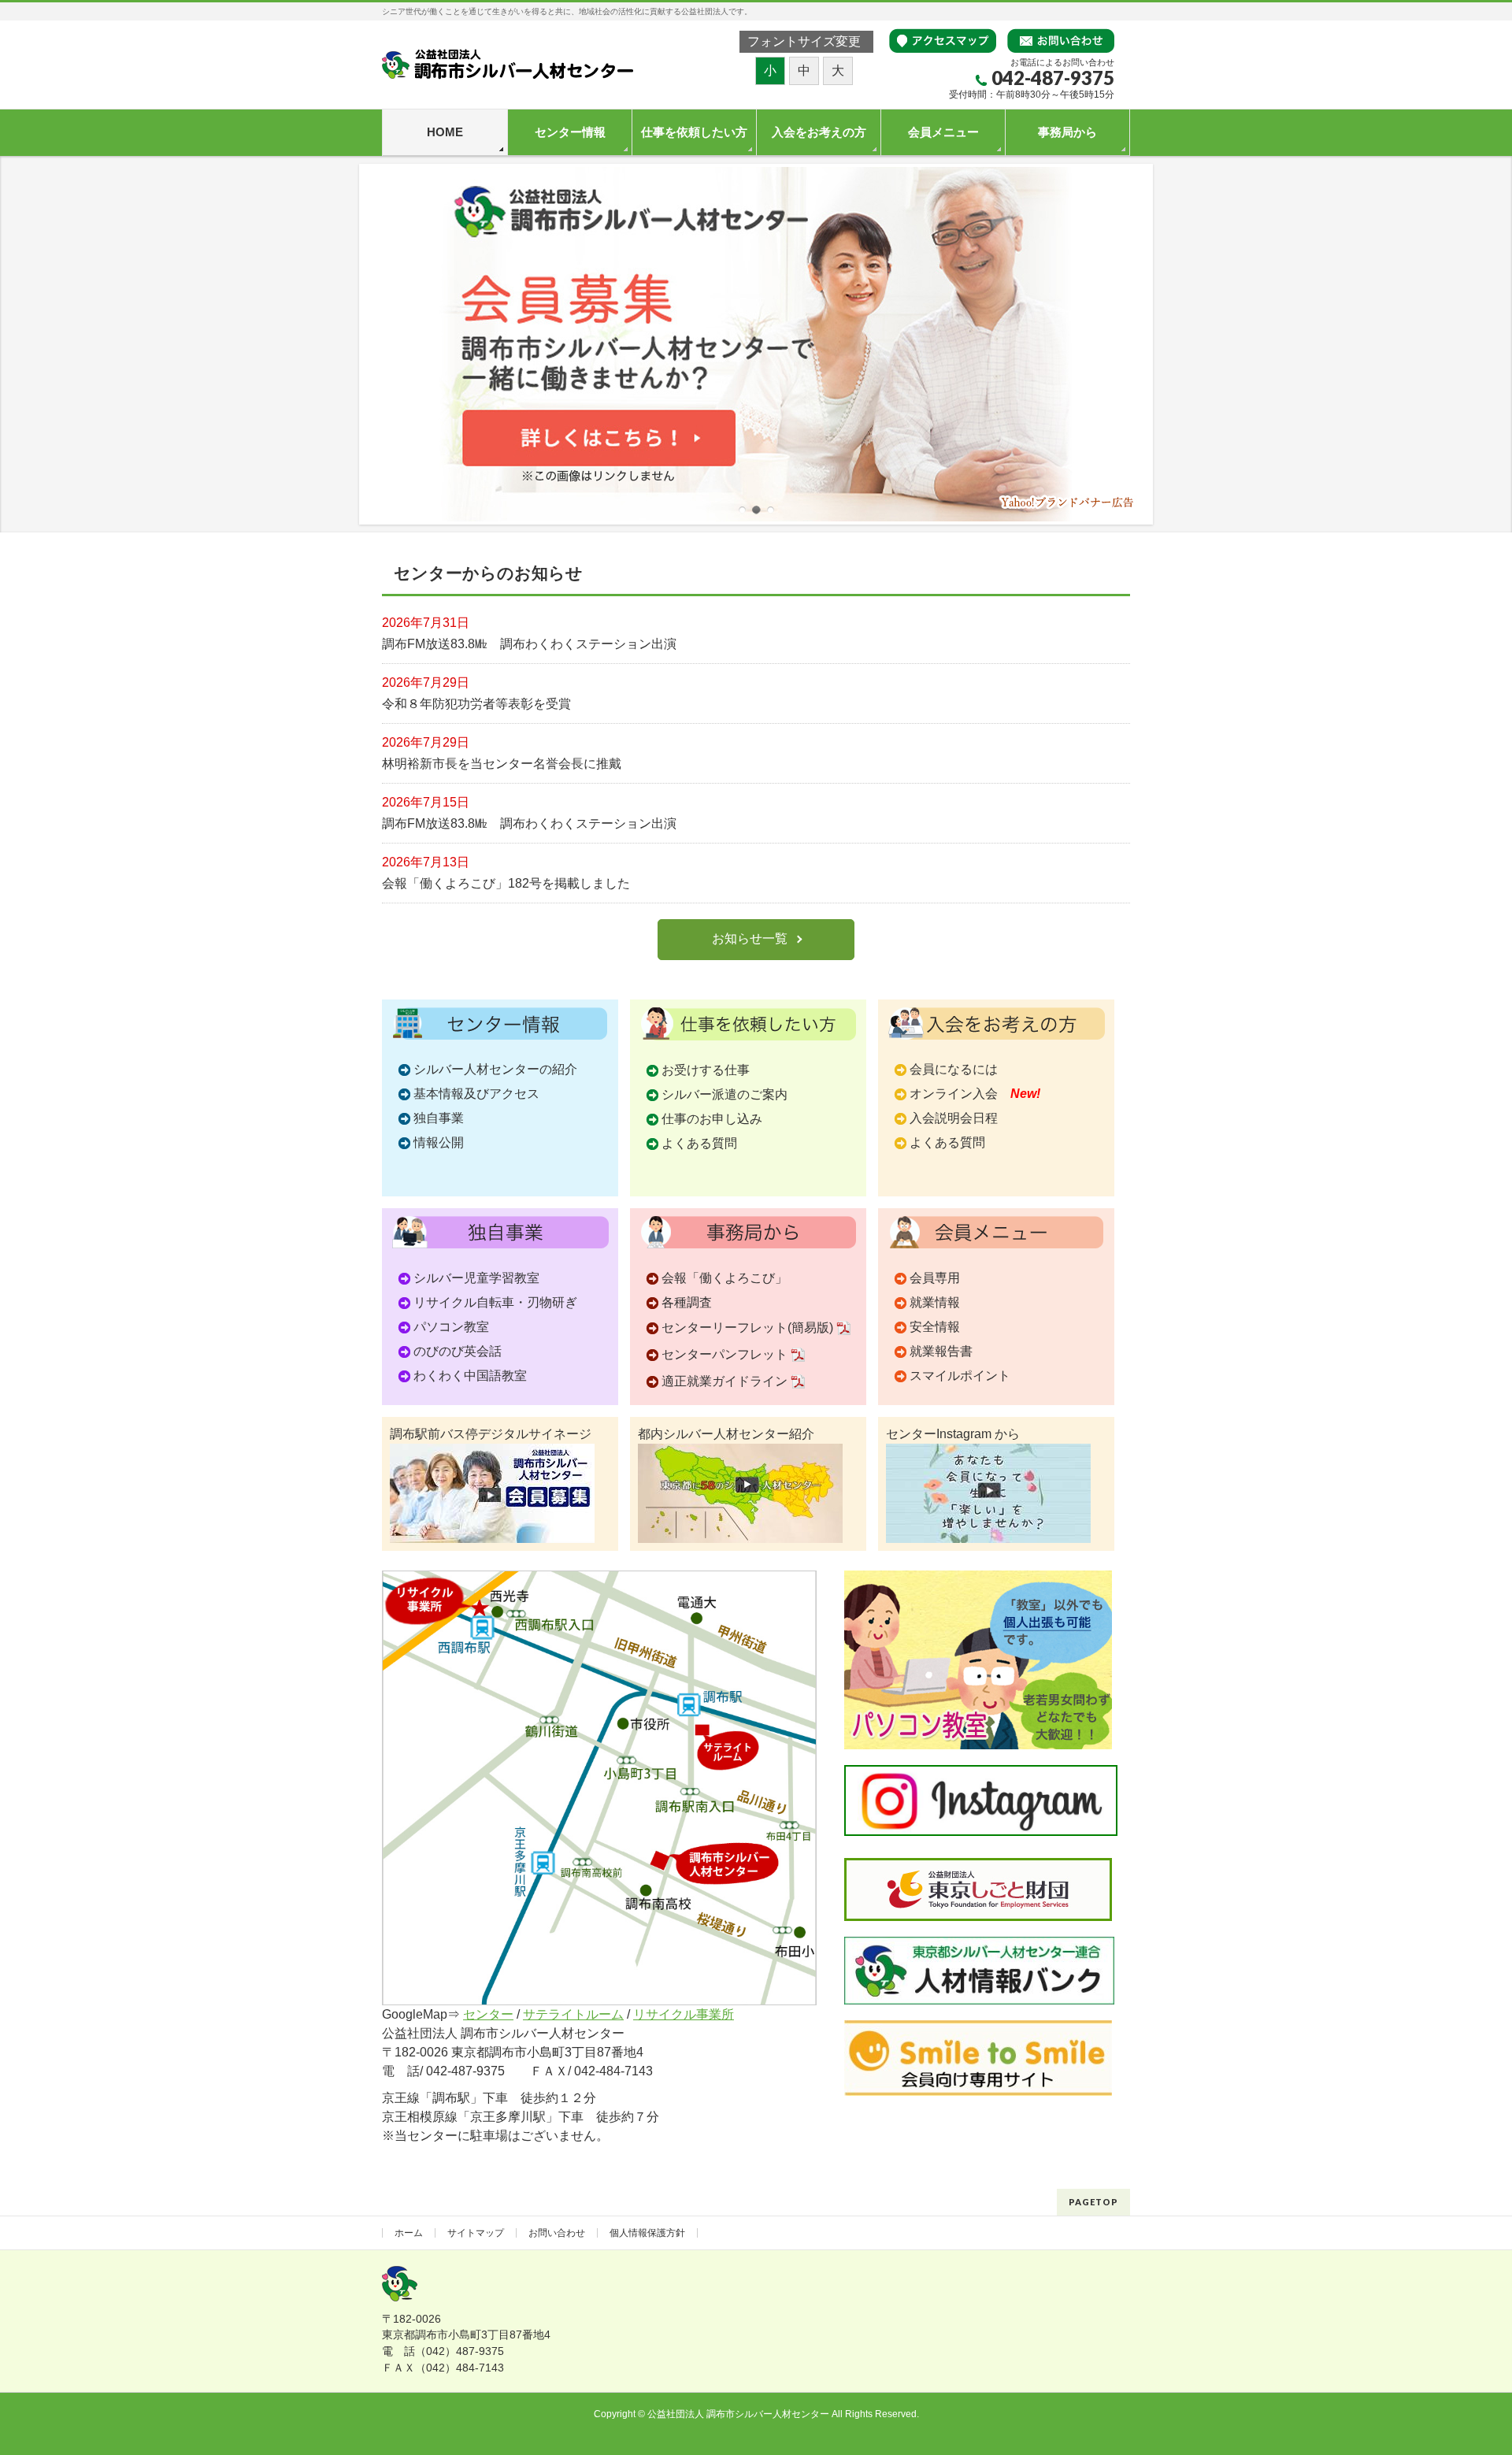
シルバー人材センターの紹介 (495, 1069)
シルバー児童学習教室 (476, 1278)
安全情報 (935, 1327)
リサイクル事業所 (684, 2014)
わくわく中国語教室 (470, 1376)
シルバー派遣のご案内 (724, 1094)
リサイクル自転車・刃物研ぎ (495, 1302)
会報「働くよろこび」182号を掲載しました (506, 883)
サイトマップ (476, 2233)
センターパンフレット (724, 1354)
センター (488, 2014)
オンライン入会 (975, 1094)
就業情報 (935, 1302)
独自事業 (439, 1118)
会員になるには (954, 1069)
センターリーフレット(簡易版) (747, 1328)
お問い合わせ (557, 2233)
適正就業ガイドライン (724, 1381)
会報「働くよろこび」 (724, 1278)
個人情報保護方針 (647, 2233)
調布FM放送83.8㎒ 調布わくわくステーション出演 (529, 644)
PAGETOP (1093, 2202)
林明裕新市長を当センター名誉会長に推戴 (502, 764)
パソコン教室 (451, 1327)
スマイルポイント (960, 1376)
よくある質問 (699, 1143)
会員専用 (935, 1278)
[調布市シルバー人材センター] (508, 62)
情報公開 (439, 1142)
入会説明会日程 (954, 1118)
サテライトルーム (573, 2014)
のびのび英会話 (458, 1351)
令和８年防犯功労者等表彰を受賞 (476, 704)
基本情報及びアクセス (476, 1094)
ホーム (409, 2233)
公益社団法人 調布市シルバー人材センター (738, 2414)
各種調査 (687, 1302)
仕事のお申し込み (712, 1119)
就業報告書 (941, 1351)
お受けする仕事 (706, 1070)
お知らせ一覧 (750, 938)
